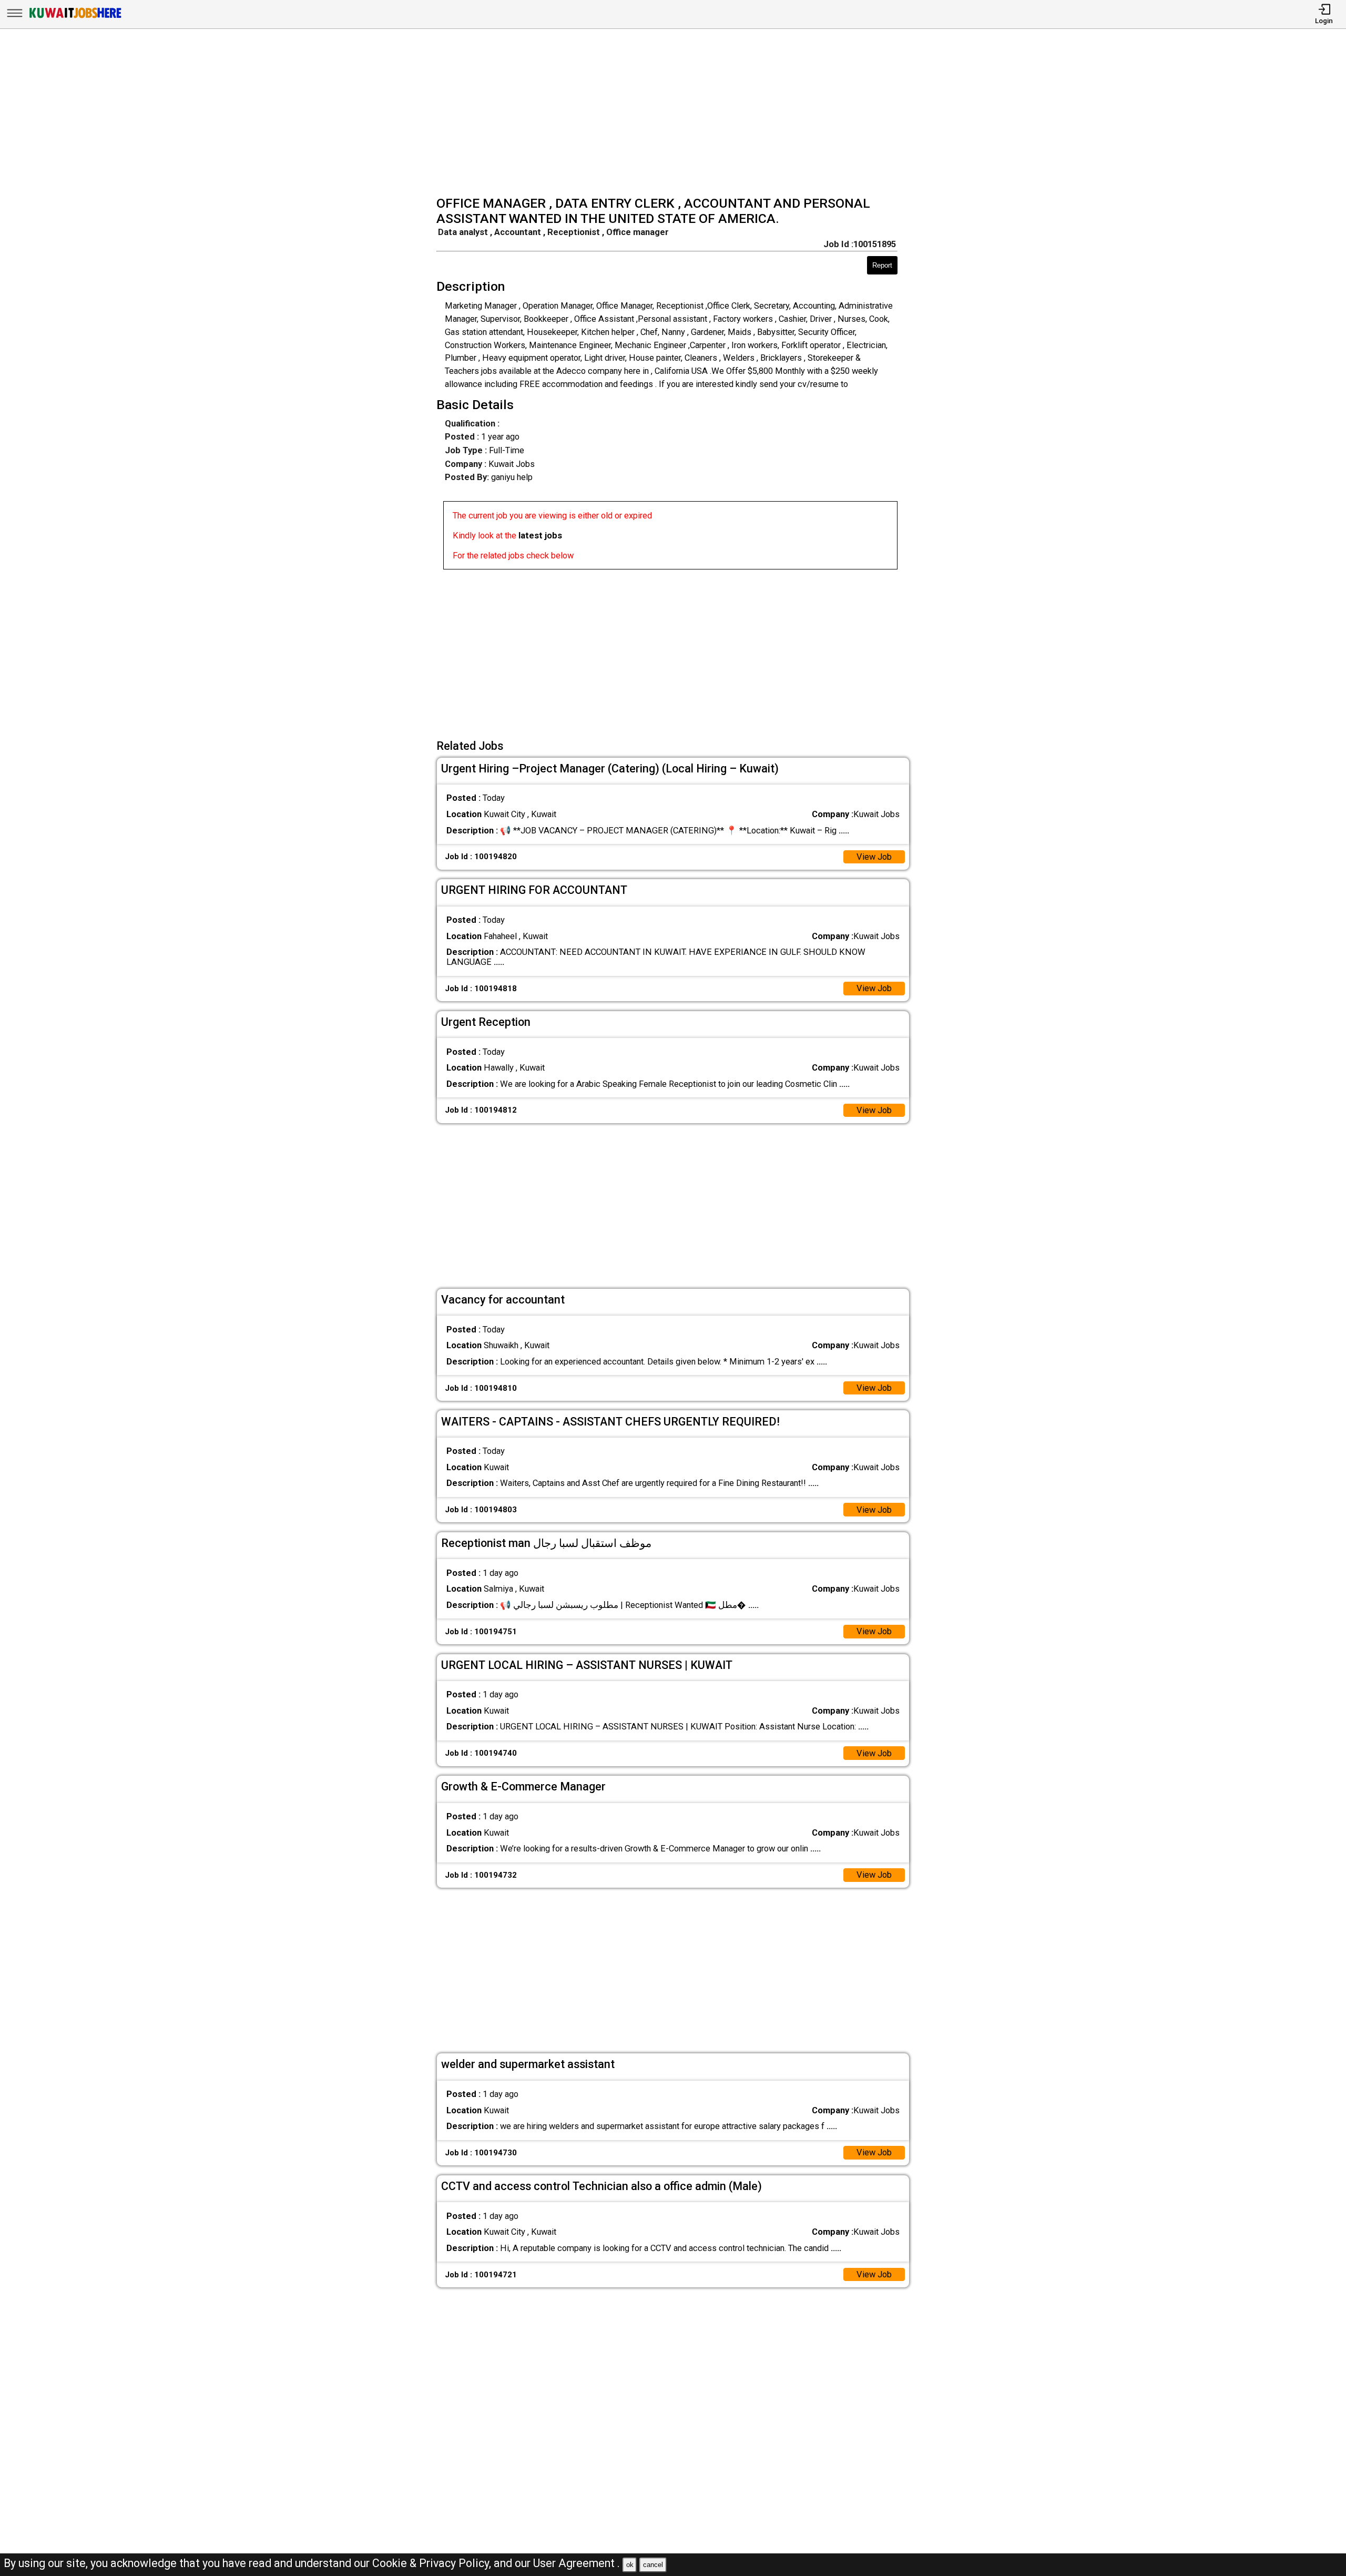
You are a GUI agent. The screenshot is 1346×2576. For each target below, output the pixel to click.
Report (882, 265)
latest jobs (540, 536)
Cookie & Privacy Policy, (433, 2563)
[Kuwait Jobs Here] (75, 18)
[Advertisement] (676, 114)
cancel (653, 2565)
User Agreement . (577, 2563)
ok (630, 2565)
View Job (874, 857)
